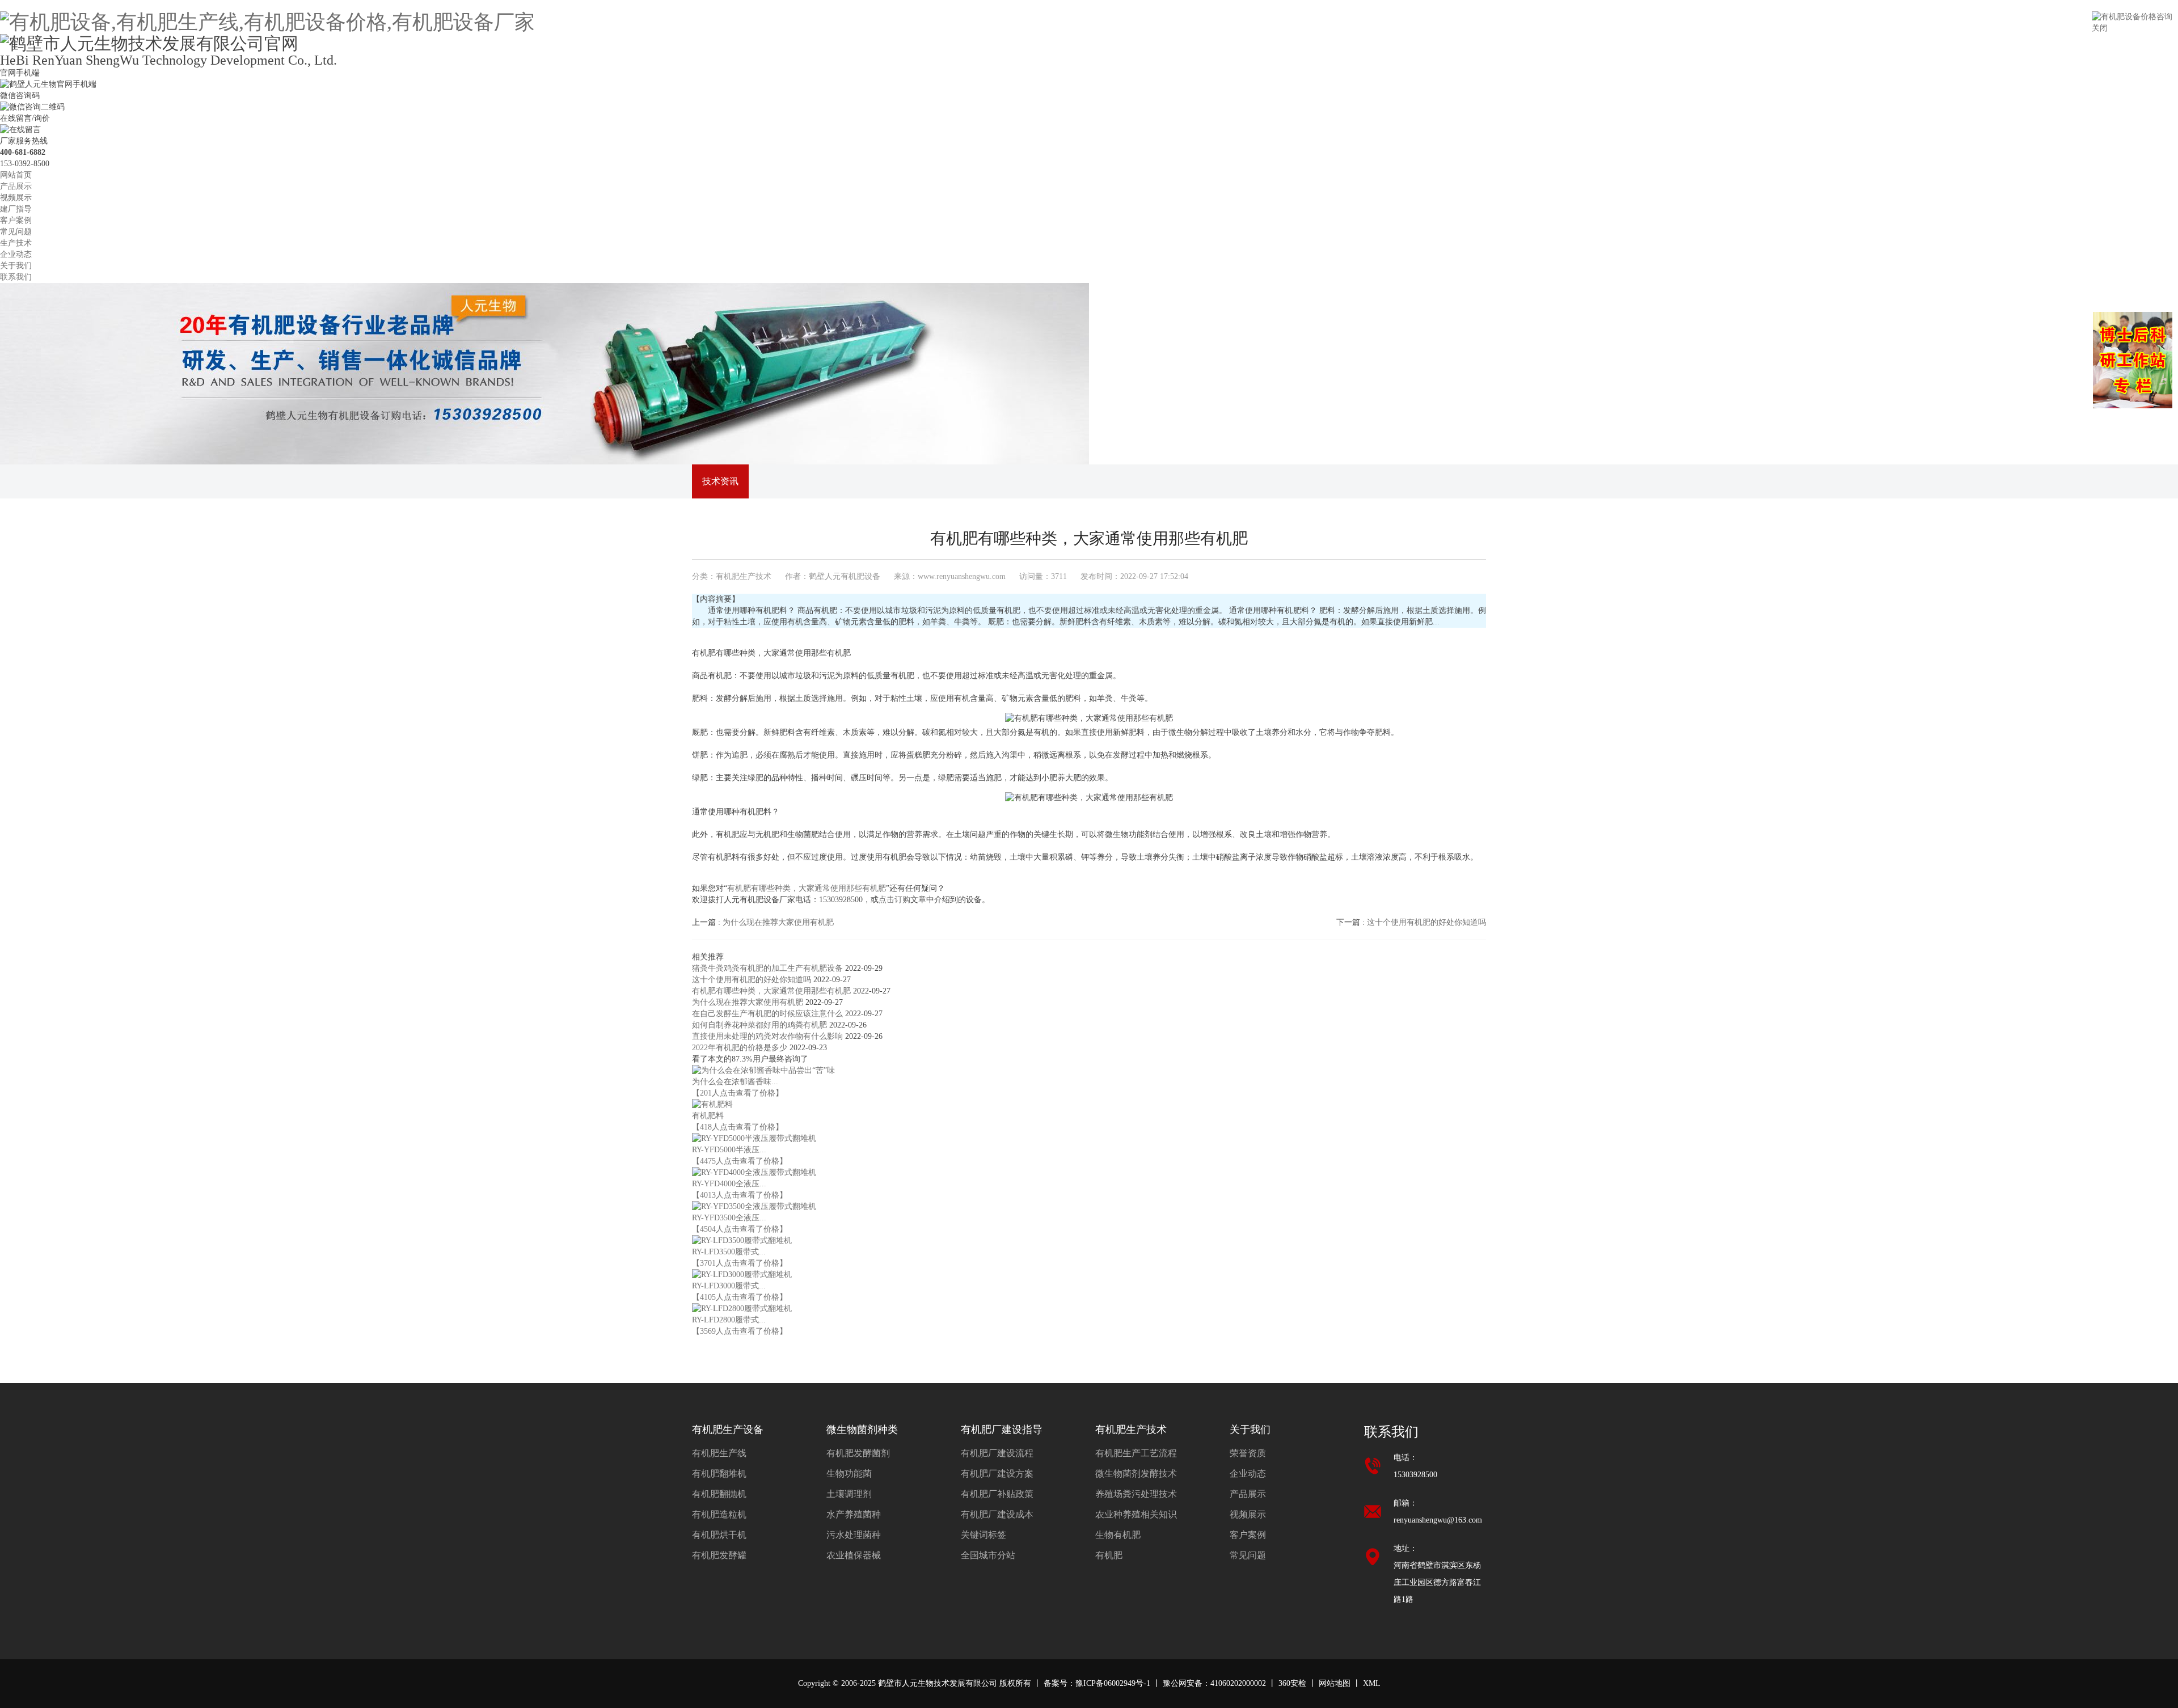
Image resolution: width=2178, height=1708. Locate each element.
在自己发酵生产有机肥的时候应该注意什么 (769, 1014)
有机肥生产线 (719, 1453)
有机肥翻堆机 (719, 1474)
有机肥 (1109, 1555)
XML (1372, 1683)
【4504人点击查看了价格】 (740, 1229)
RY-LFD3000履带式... (729, 1286)
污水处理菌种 (854, 1535)
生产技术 (16, 243)
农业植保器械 (854, 1555)
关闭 (2100, 28)
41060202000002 (1238, 1683)
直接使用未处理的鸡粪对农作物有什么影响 (769, 1036)
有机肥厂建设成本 (997, 1514)
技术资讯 (720, 481)
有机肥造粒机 (719, 1514)
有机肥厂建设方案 (997, 1474)
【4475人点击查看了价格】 (740, 1161)
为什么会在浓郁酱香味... (735, 1082)
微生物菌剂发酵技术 (1136, 1474)
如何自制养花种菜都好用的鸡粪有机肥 (761, 1025)
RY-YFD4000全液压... (729, 1184)
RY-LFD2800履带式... (729, 1320)
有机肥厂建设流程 (997, 1453)
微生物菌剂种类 (862, 1430)
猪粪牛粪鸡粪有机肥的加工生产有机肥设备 (769, 968)
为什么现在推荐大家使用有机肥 (749, 1002)
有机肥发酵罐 (719, 1555)
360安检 (1292, 1683)
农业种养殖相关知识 (1136, 1514)
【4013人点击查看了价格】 (740, 1195)
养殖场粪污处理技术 (1136, 1494)
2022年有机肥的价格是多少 (741, 1048)
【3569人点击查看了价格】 (740, 1331)
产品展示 (16, 186)
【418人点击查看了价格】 (738, 1127)
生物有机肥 (1118, 1535)
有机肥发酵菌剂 (858, 1453)
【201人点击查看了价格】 (738, 1093)
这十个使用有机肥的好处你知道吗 (753, 980)
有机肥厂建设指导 (1002, 1430)
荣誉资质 (1248, 1453)
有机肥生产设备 (728, 1430)
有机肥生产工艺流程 (1136, 1453)
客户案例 (16, 220)
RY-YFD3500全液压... (729, 1218)
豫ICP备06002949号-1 (1113, 1683)
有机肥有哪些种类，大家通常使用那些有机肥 (807, 888)
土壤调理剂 (849, 1494)
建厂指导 (16, 209)
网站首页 (16, 175)
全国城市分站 (988, 1555)
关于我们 (16, 266)
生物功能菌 (849, 1474)
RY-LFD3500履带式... (729, 1252)
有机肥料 (708, 1116)
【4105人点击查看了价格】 (740, 1297)
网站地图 (1335, 1683)
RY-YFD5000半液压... (729, 1150)
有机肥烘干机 (719, 1535)
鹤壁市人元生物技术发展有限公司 (938, 1683)
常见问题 (16, 232)
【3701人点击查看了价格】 (740, 1263)
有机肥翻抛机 (719, 1494)
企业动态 (16, 254)
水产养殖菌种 (854, 1514)
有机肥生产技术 (744, 576)
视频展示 (16, 198)
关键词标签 (984, 1535)
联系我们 (16, 277)
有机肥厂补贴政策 (997, 1494)
